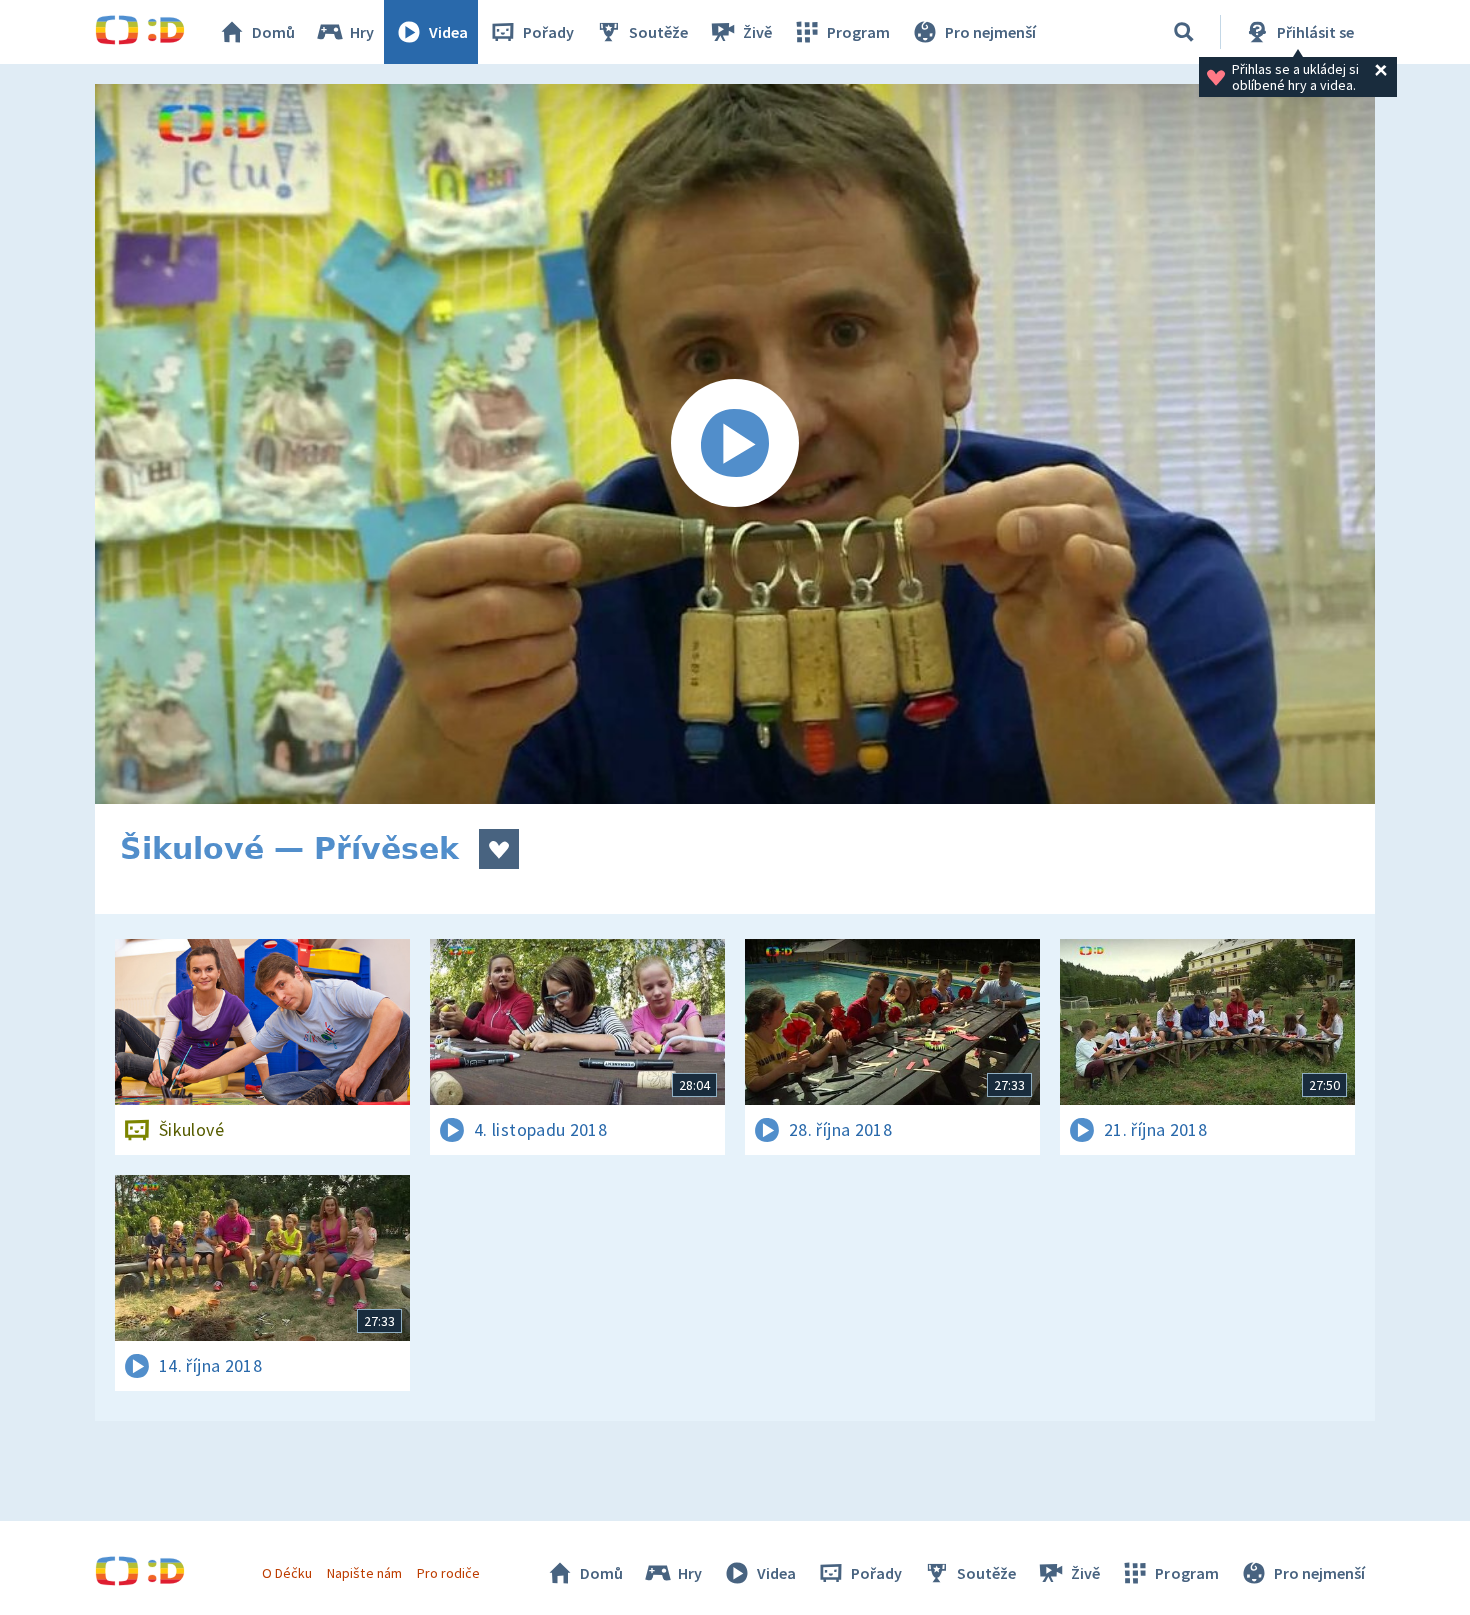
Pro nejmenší (990, 32)
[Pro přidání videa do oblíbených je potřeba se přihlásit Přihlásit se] (499, 849)
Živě (757, 32)
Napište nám (364, 1573)
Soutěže (658, 32)
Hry (362, 32)
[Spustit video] (735, 444)
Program (858, 32)
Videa (448, 32)
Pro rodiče (448, 1573)
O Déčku (287, 1573)
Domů (273, 32)
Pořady (548, 32)
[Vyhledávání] (1184, 32)
